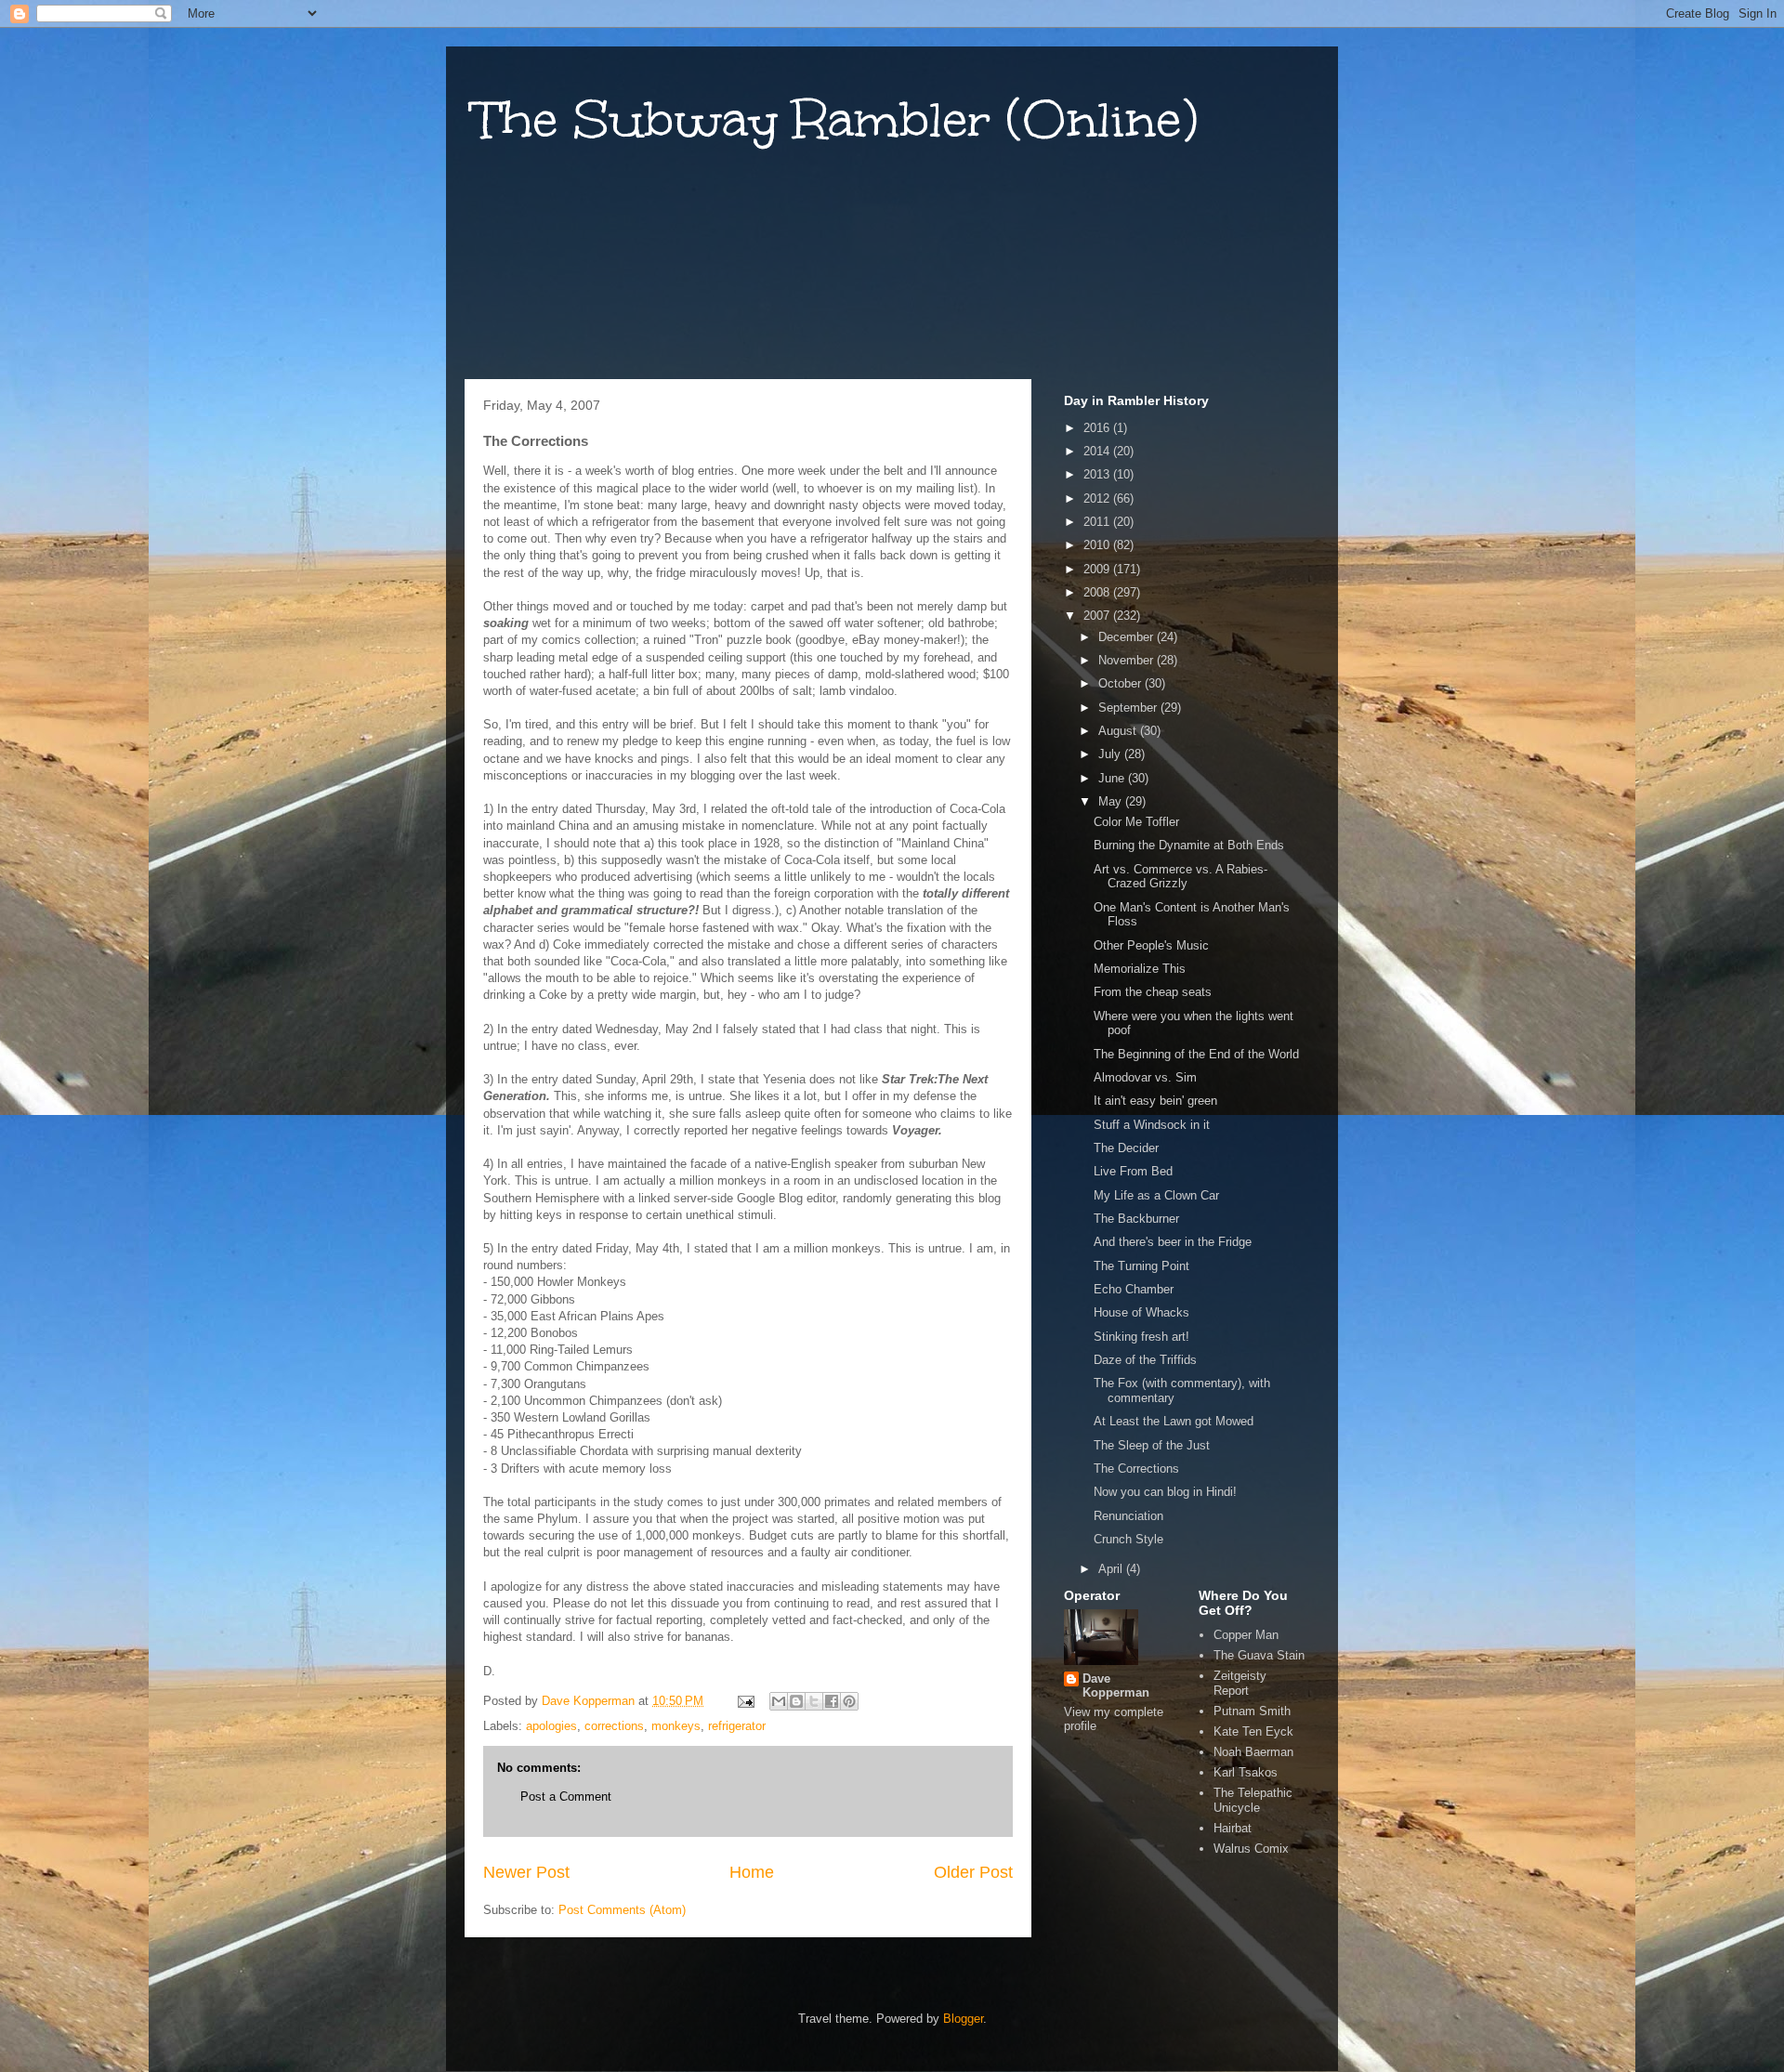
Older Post (973, 1872)
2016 (1098, 428)
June (1113, 778)
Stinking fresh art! (1141, 1337)
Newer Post (526, 1872)
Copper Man (1246, 1635)
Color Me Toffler (1136, 822)
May (1112, 801)
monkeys (676, 1726)
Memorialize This (1140, 969)
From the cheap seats (1153, 992)
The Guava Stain (1259, 1655)
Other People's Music (1151, 945)
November (1128, 660)
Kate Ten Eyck (1253, 1731)
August (1119, 731)
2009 (1098, 569)
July (1111, 754)
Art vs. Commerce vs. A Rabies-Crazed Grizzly (1181, 877)
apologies (551, 1726)
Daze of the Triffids (1145, 1360)
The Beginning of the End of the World (1196, 1054)
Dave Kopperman (1116, 1685)
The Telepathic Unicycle (1253, 1800)
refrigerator (737, 1726)
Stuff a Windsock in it (1152, 1125)
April (1112, 1569)
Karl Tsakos (1246, 1772)
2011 (1098, 522)
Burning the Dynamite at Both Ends (1189, 845)
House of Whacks (1141, 1312)
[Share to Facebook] (832, 1701)
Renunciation (1128, 1516)
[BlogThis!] (796, 1701)
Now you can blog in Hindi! (1165, 1492)
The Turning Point (1141, 1266)
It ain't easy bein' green (1155, 1101)
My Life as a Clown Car (1156, 1195)
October (1122, 683)
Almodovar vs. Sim (1145, 1077)
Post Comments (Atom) (622, 1910)
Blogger (963, 2019)
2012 (1098, 498)
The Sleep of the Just (1152, 1445)
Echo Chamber (1134, 1289)
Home (752, 1872)
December (1128, 637)
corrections (614, 1726)
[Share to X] (814, 1701)
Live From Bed (1133, 1171)
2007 (1098, 616)
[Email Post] (745, 1701)
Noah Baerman (1253, 1752)
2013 (1098, 474)
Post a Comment (566, 1797)
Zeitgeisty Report (1240, 1683)
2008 (1098, 592)
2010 (1098, 545)
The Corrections (1136, 1469)
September (1129, 708)
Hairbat (1233, 1828)
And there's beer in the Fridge (1173, 1242)
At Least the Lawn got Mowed (1174, 1421)
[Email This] (779, 1701)
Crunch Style (1128, 1539)
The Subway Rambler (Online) (836, 119)
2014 (1098, 451)
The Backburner (1136, 1219)
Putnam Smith (1252, 1711)
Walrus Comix (1251, 1849)
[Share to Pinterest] (849, 1701)
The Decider (1126, 1148)
